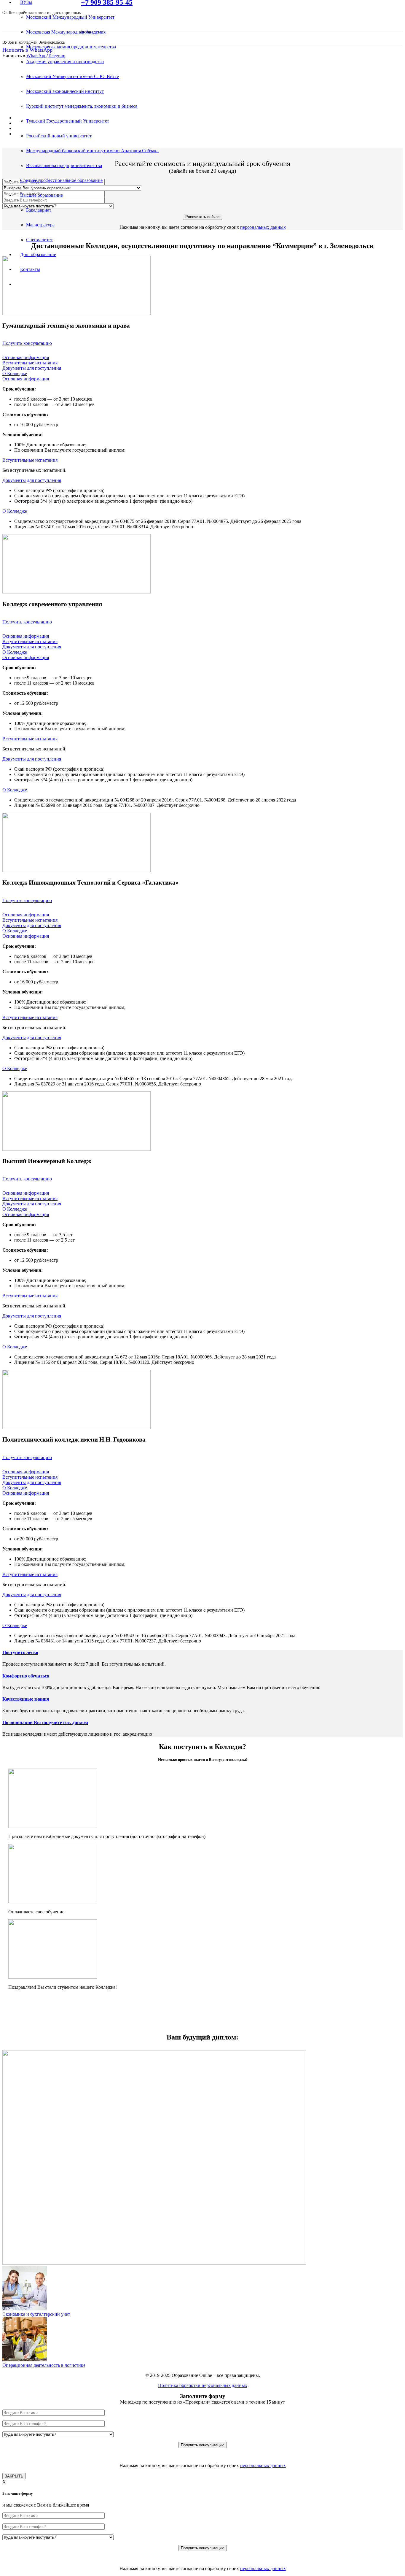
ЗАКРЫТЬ (14, 2476)
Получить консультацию (27, 343)
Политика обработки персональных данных (203, 2385)
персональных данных (263, 227)
